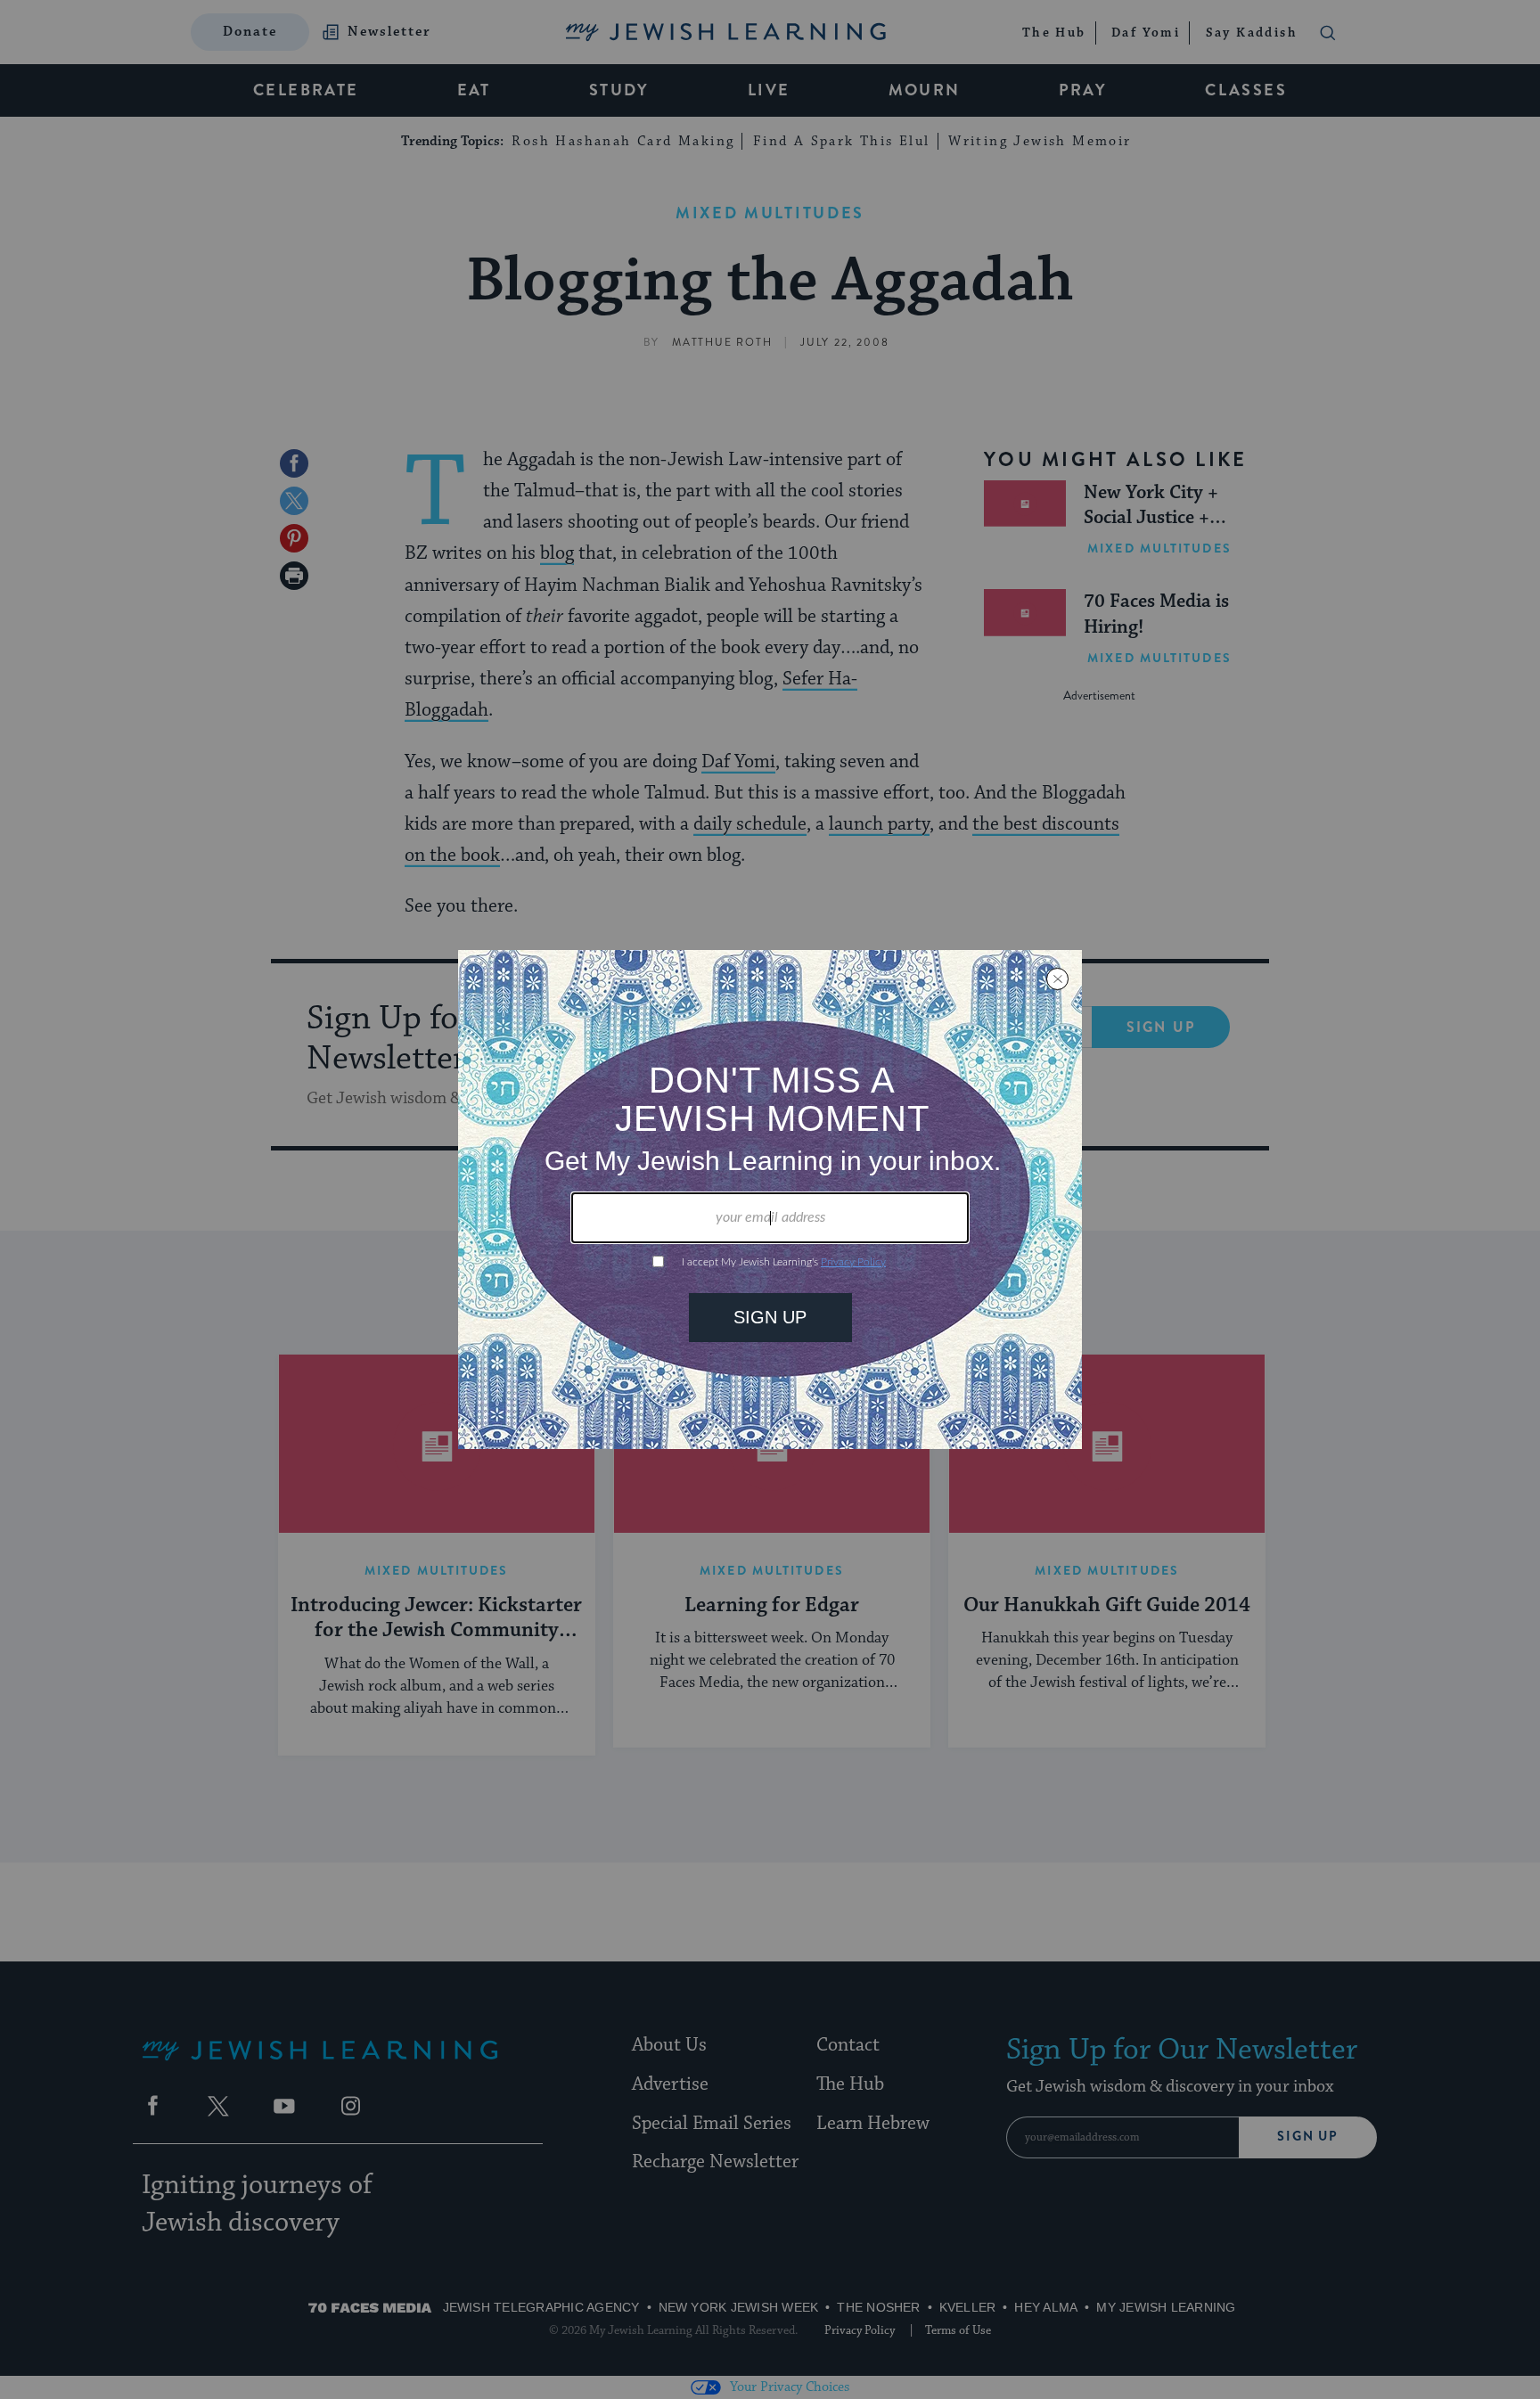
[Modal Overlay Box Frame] (770, 1199)
